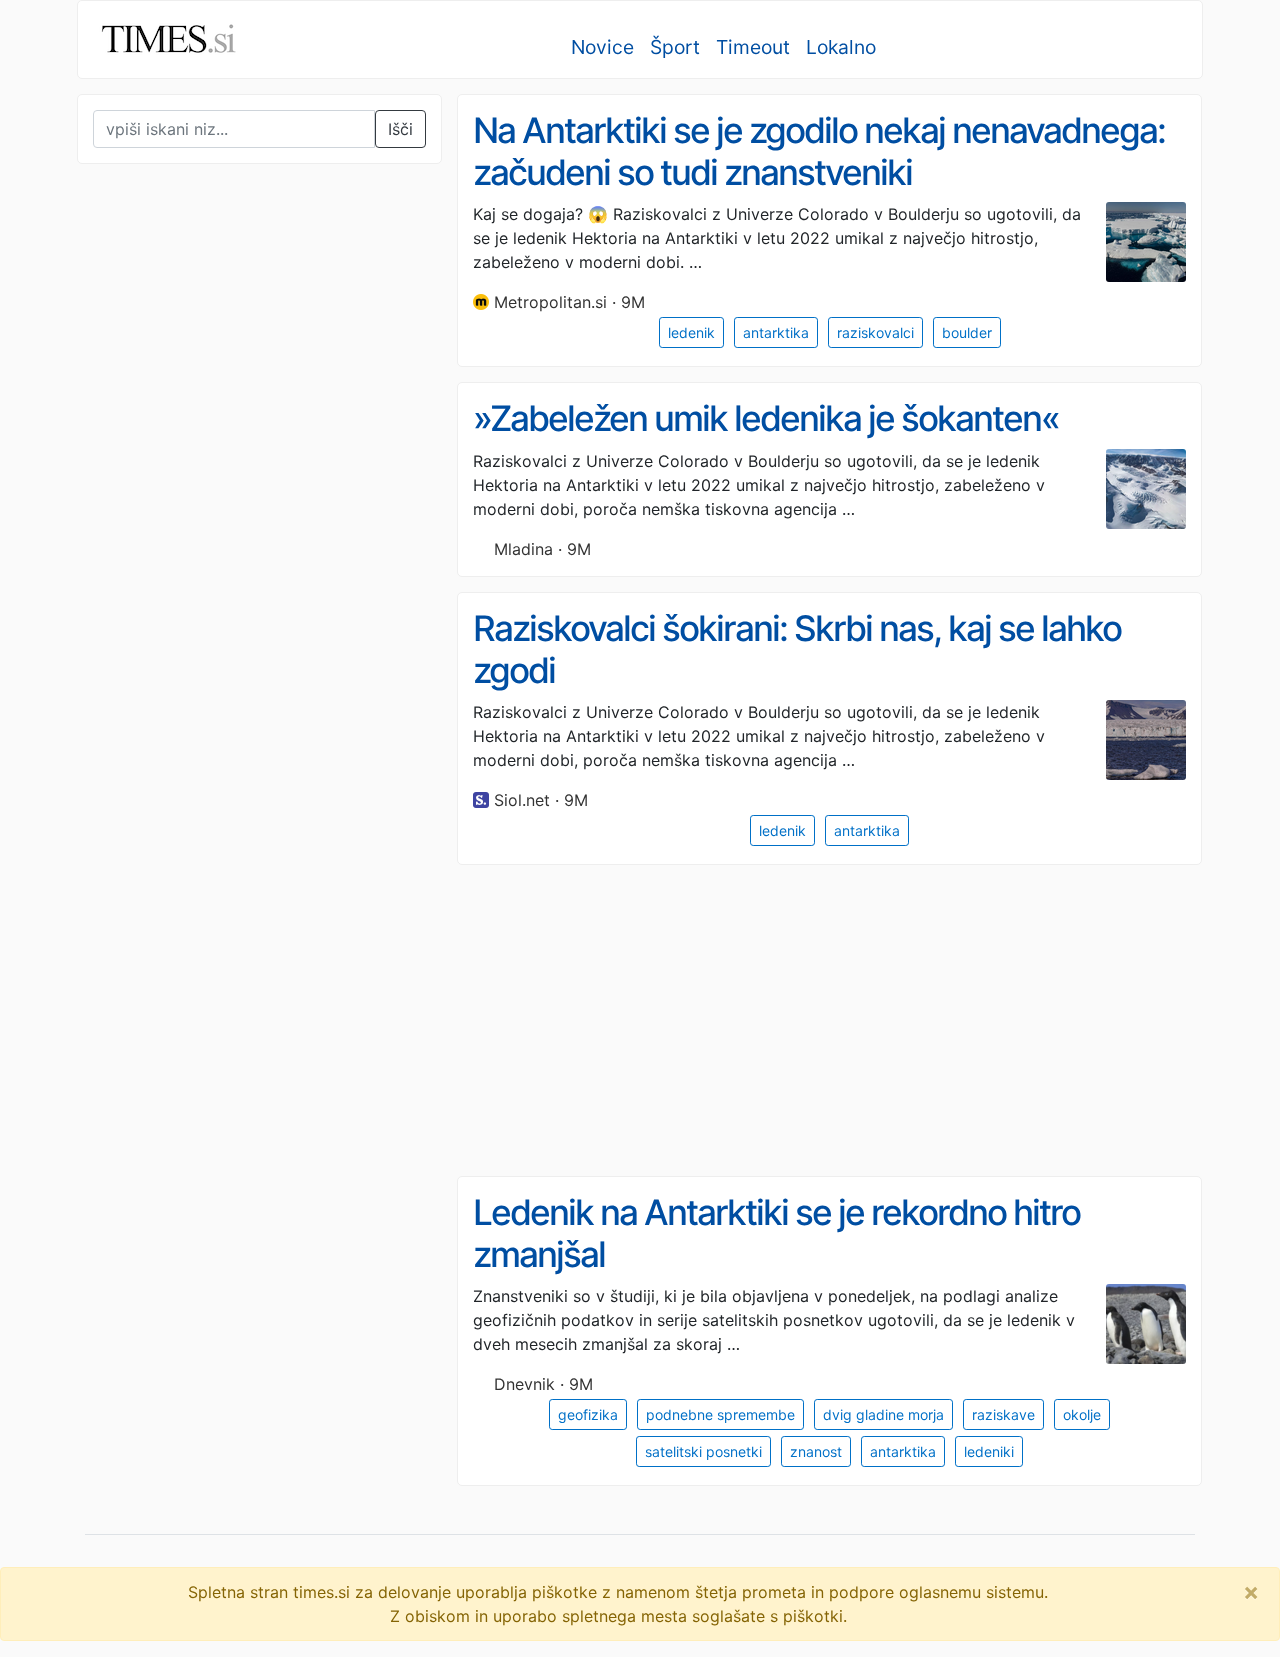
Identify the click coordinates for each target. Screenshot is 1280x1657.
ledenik (691, 332)
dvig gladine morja (883, 1414)
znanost (816, 1451)
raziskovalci (875, 332)
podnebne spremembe (720, 1414)
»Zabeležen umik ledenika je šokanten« (766, 418)
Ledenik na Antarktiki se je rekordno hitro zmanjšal (776, 1233)
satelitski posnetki (703, 1451)
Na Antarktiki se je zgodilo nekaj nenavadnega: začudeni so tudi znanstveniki (819, 151)
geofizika (588, 1414)
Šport (675, 47)
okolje (1082, 1414)
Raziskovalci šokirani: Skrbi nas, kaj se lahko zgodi (797, 649)
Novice (602, 47)
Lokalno (841, 47)
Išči (400, 129)
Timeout (753, 47)
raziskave (1003, 1414)
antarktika (776, 332)
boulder (967, 332)
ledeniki (989, 1451)
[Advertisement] (227, 594)
